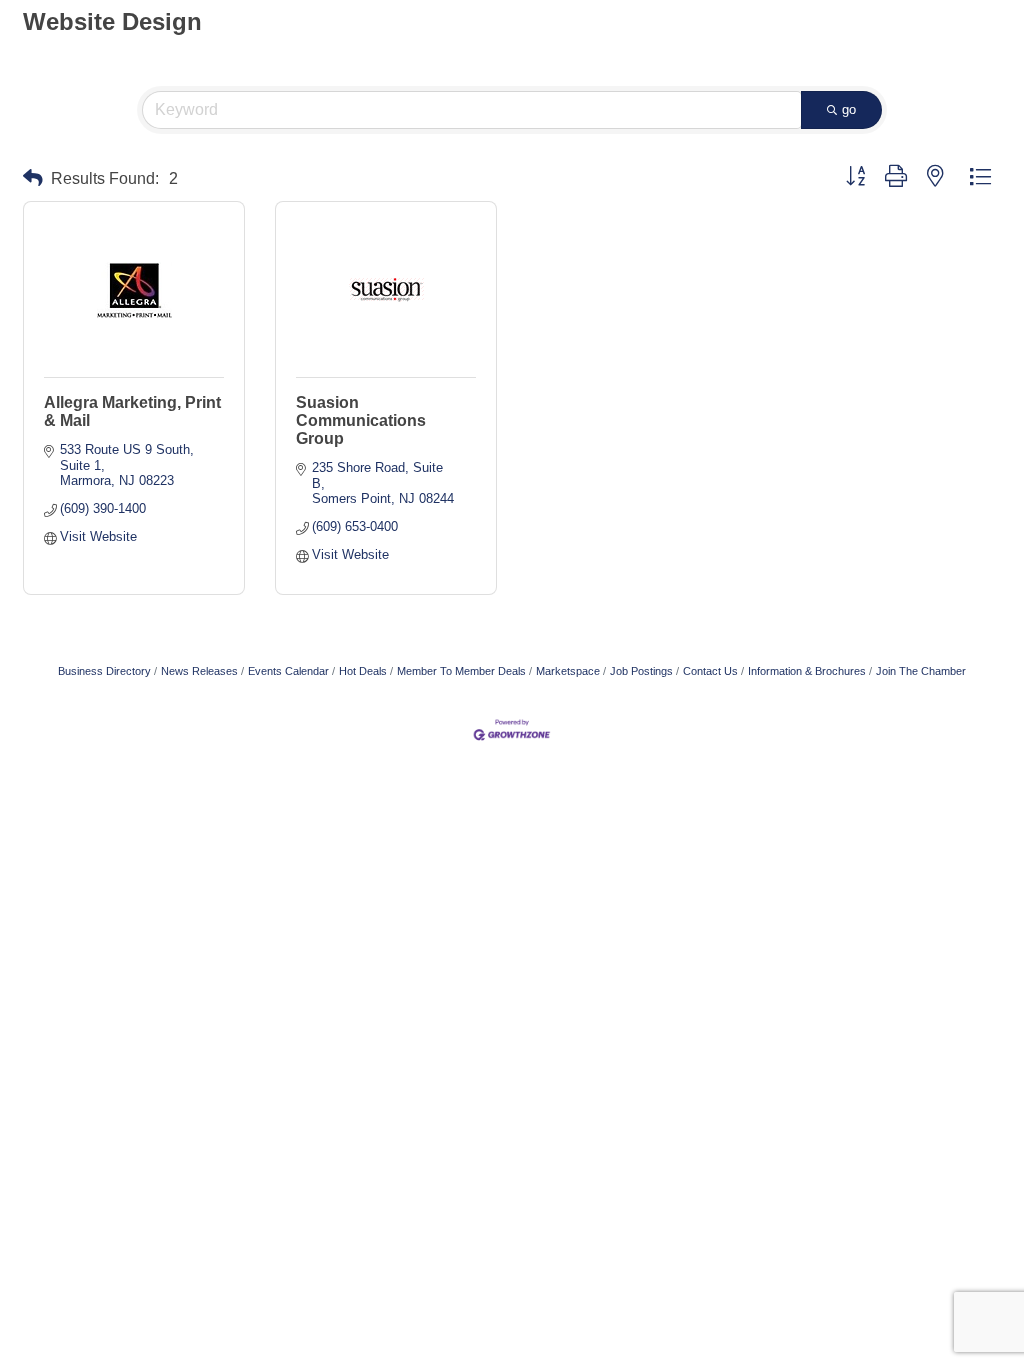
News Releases (199, 671)
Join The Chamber (921, 671)
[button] (33, 178)
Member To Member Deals (461, 671)
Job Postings (641, 671)
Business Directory (104, 671)
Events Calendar (288, 671)
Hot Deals (363, 671)
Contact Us (710, 671)
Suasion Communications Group (361, 420)
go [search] (849, 109)
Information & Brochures (807, 671)
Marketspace (568, 671)
